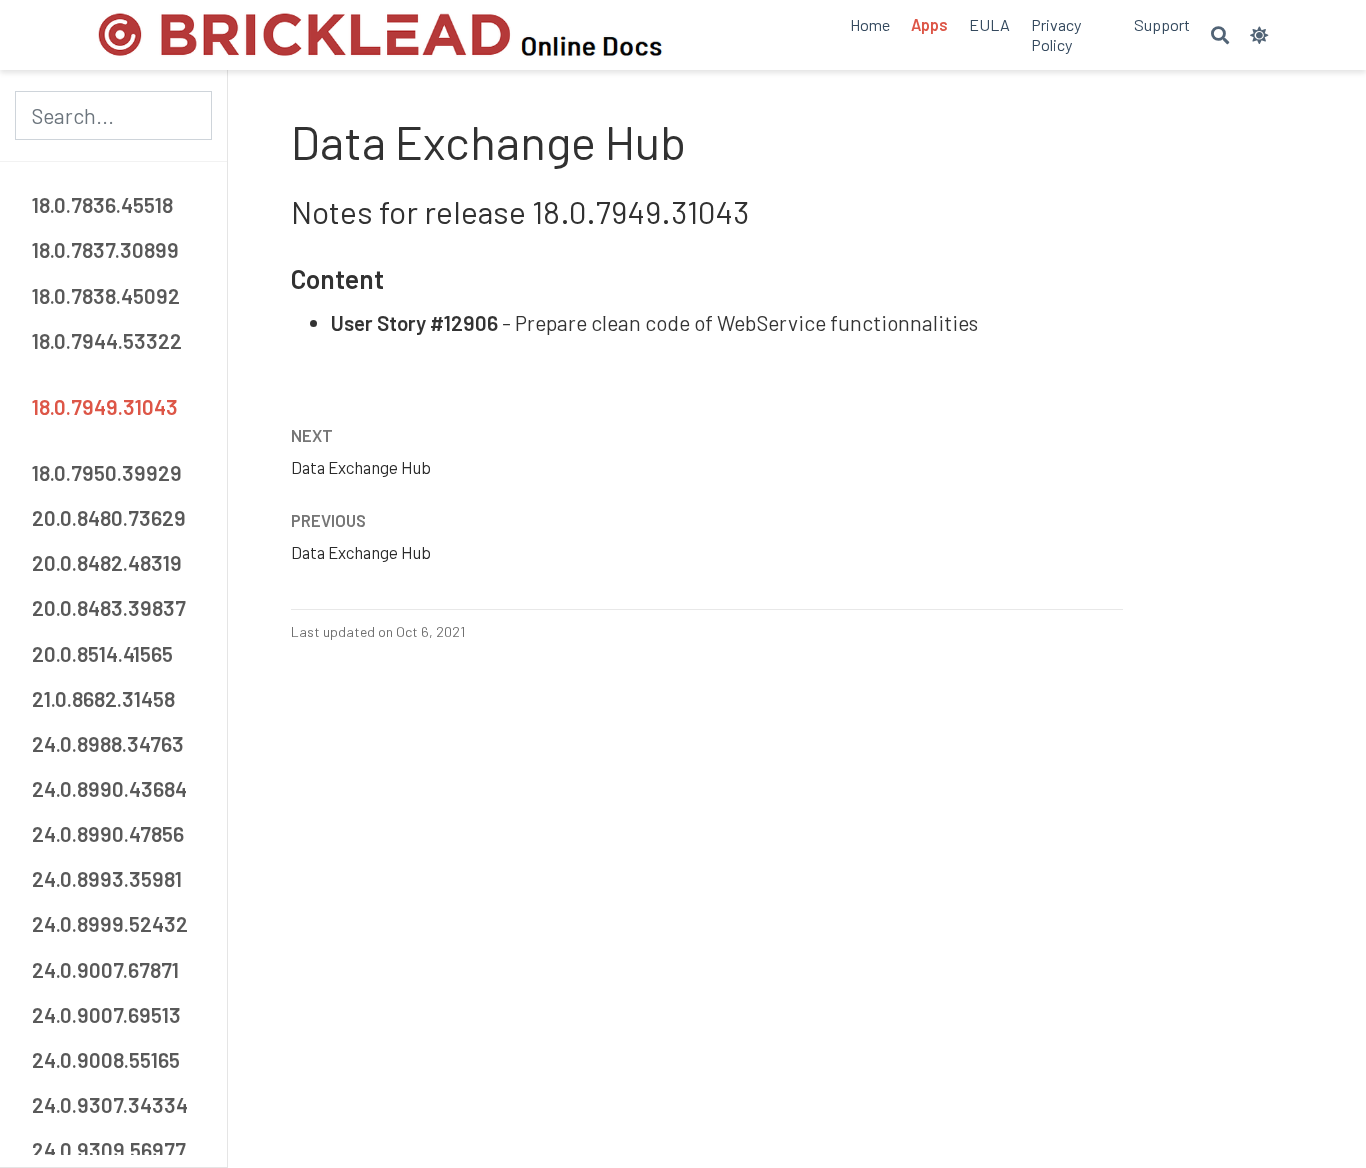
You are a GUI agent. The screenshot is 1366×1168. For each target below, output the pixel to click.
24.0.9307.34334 (110, 1104)
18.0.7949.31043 (105, 406)
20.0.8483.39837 (109, 608)
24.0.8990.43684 (109, 788)
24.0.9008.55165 (106, 1059)
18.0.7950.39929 (107, 472)
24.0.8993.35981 (107, 878)
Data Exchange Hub (361, 467)
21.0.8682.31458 (103, 698)
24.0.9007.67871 (105, 969)
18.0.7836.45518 (102, 205)
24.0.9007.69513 (106, 1014)
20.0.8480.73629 (109, 517)
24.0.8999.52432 (110, 924)
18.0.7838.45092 (106, 295)
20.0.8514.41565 (102, 653)
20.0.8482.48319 (107, 562)
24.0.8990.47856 (108, 833)
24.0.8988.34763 (108, 743)
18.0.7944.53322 (107, 340)
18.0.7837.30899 (105, 250)
